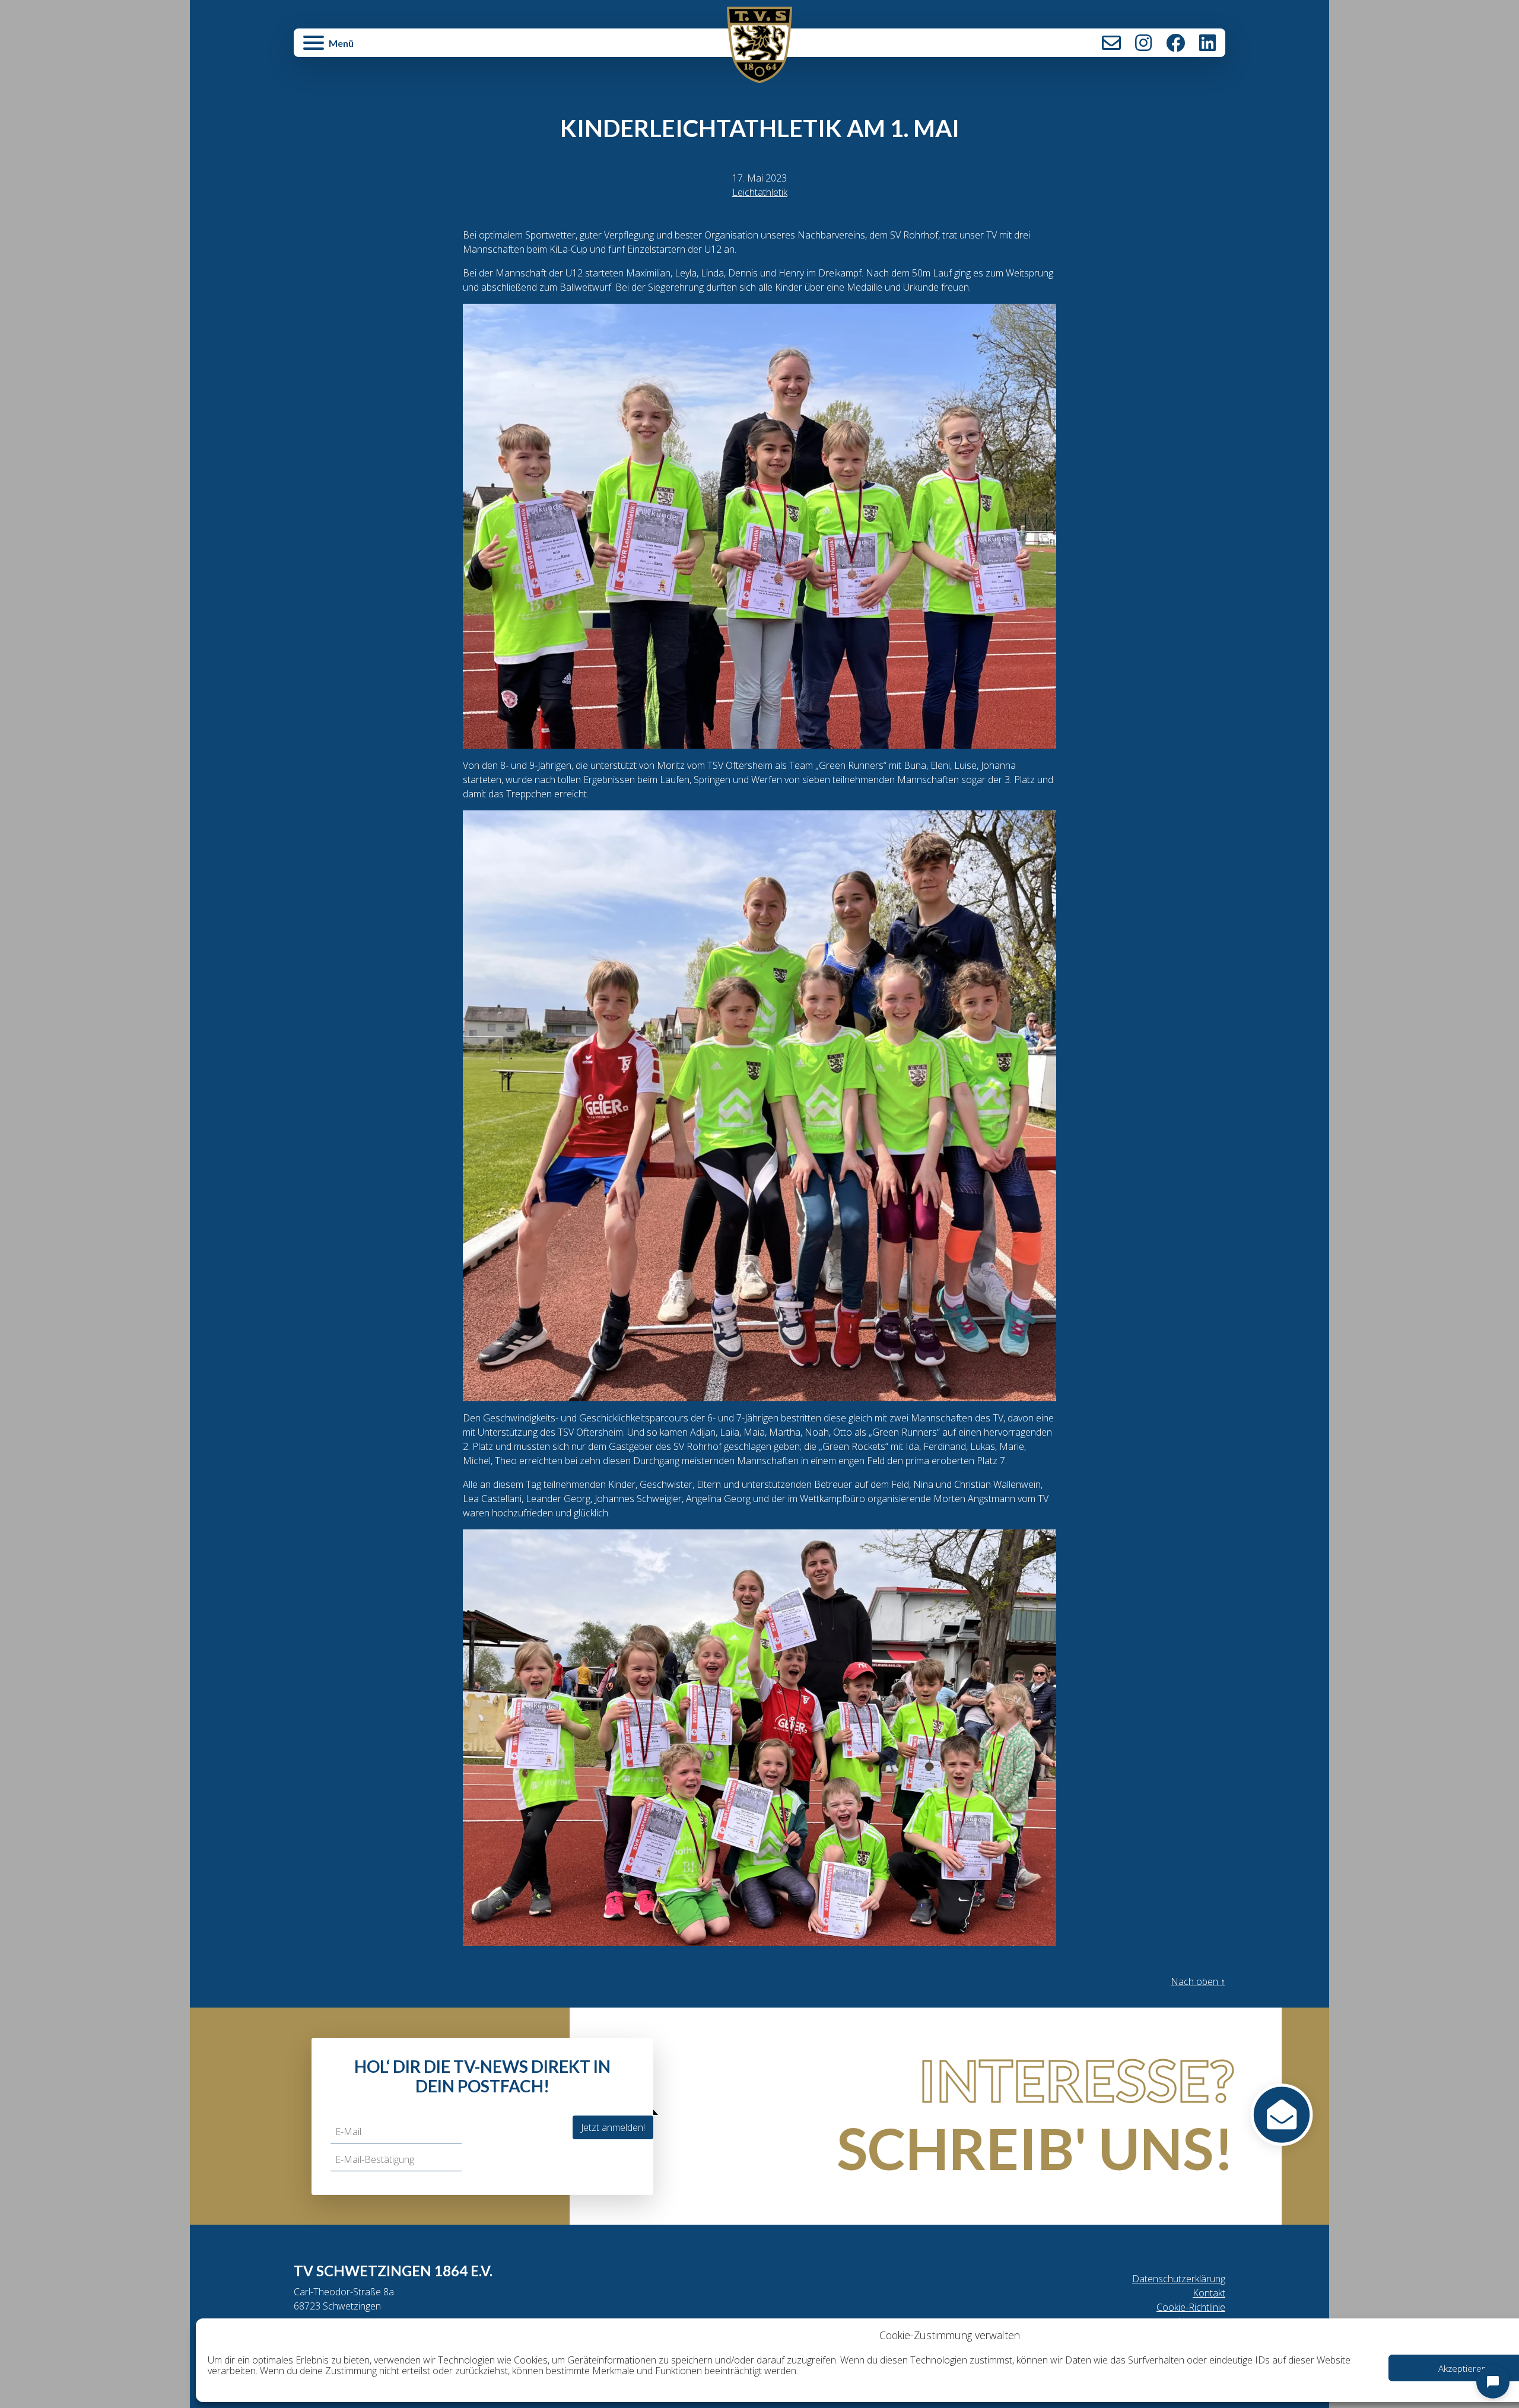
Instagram (1143, 43)
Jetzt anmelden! (613, 2127)
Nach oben (1198, 1981)
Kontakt (1111, 43)
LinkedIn (1207, 43)
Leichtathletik (760, 192)
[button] (449, 49)
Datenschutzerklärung (1179, 2279)
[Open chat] (1493, 2382)
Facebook (1175, 43)
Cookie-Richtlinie (1191, 2307)
